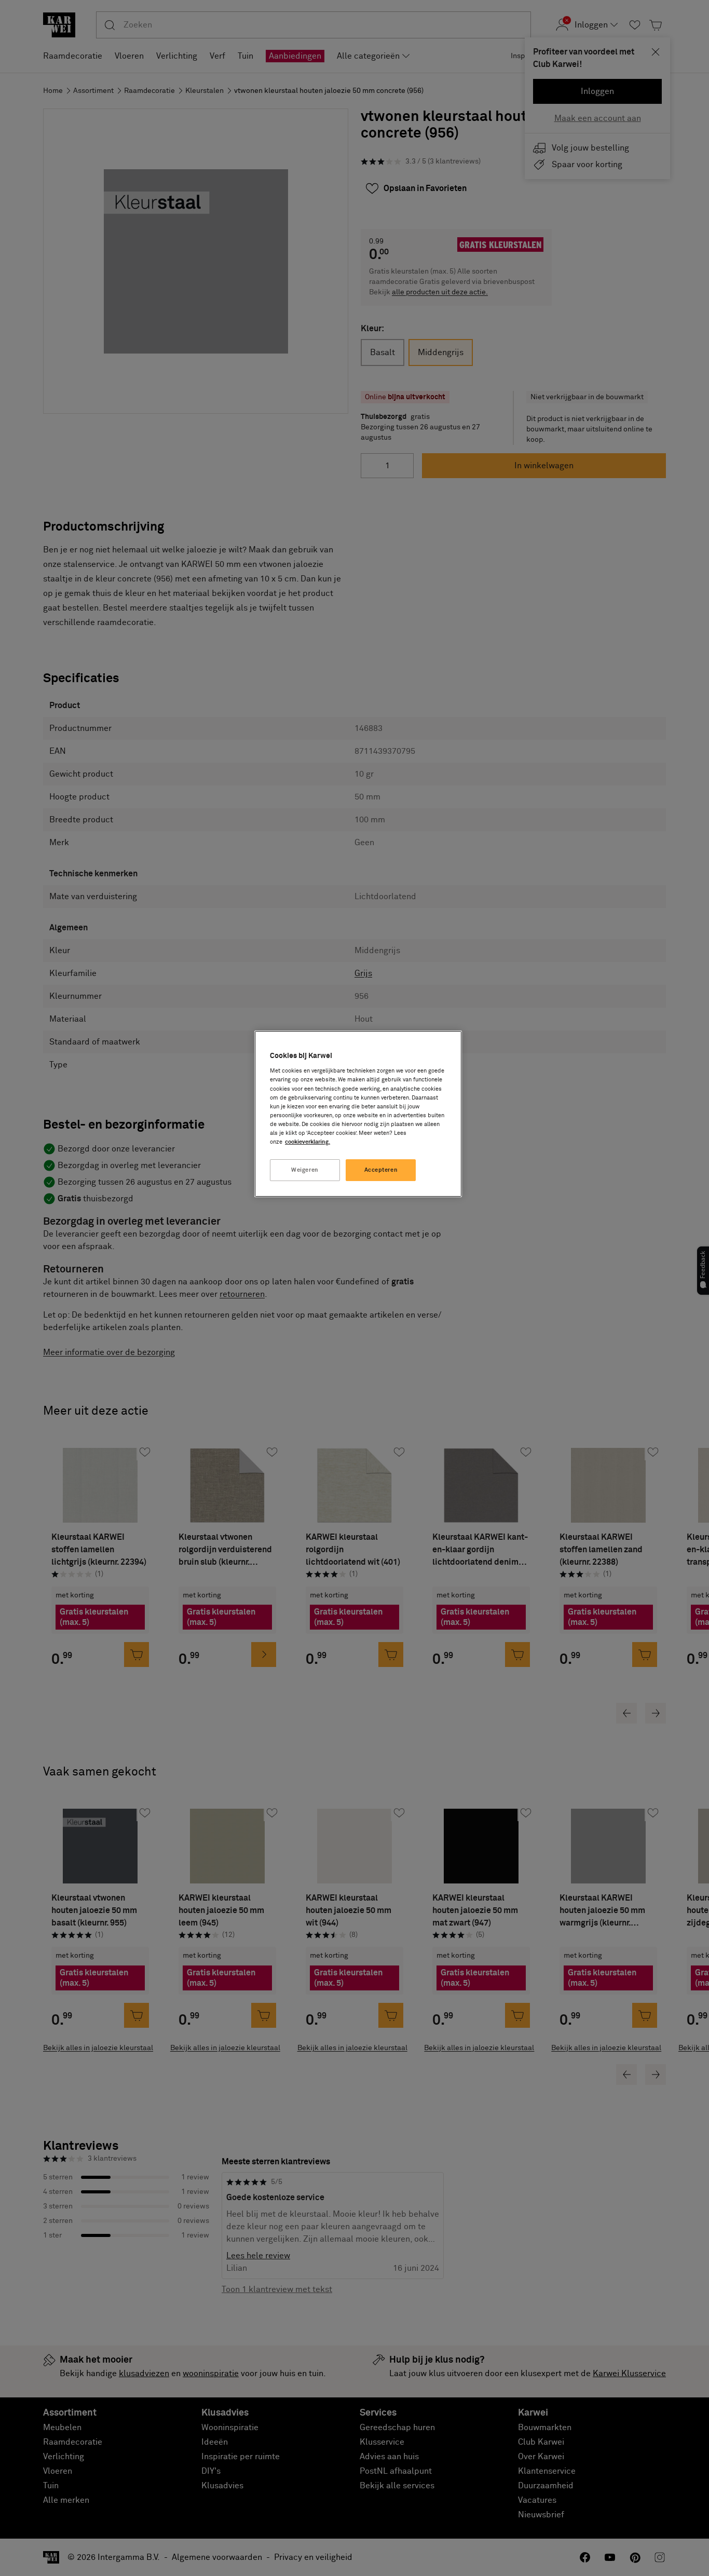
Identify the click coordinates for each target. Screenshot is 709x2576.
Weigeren (305, 1170)
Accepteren (381, 1170)
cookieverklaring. (308, 1142)
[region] (358, 1114)
